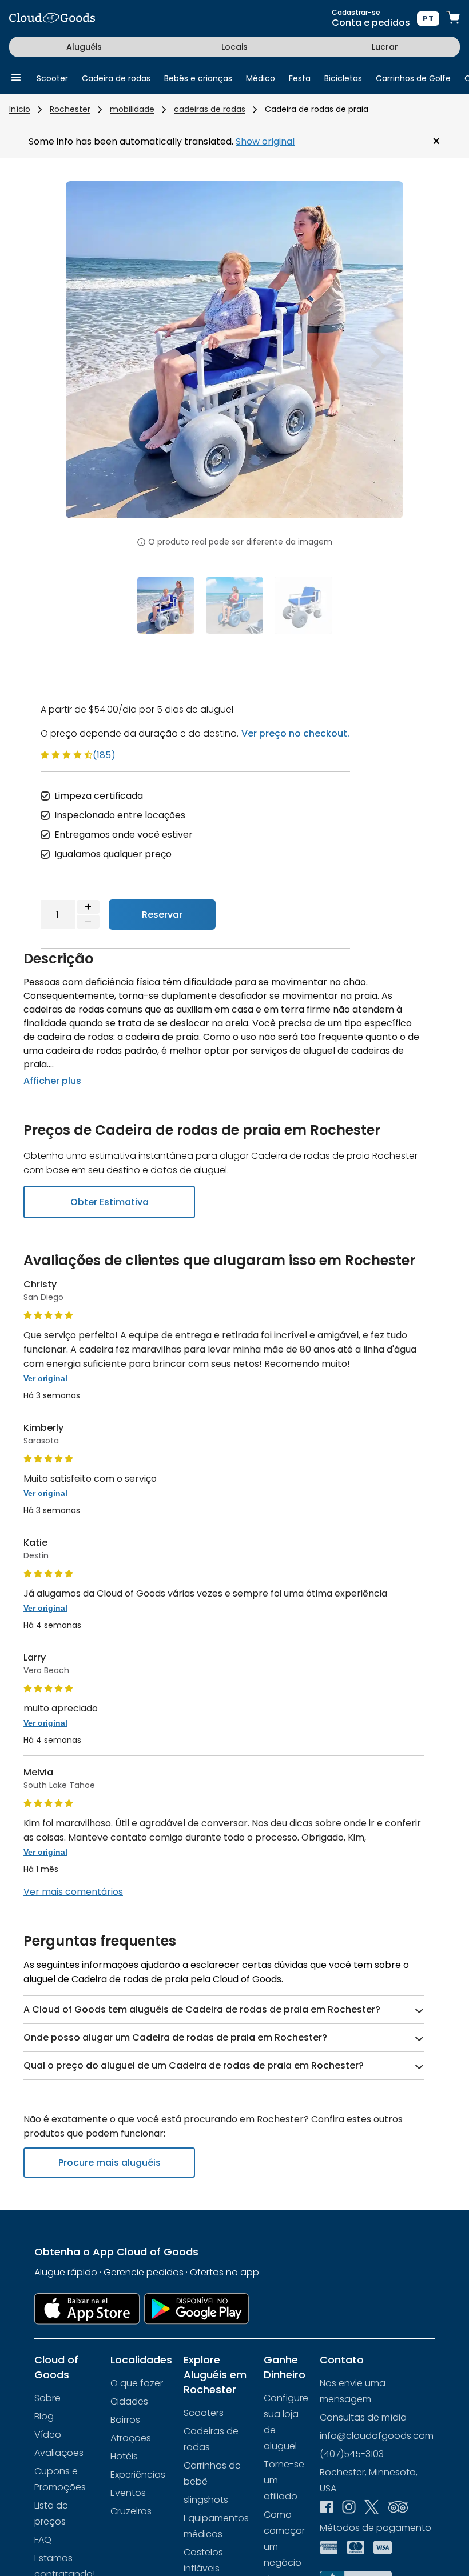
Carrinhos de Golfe (413, 78)
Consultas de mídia (363, 2417)
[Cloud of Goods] (52, 19)
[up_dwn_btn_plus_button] (88, 907)
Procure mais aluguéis (110, 2163)
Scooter (52, 78)
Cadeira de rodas (116, 78)
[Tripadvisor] (398, 2508)
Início (20, 109)
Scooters (204, 2413)
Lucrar (385, 47)
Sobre (47, 2398)
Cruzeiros (131, 2511)
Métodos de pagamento (375, 2528)
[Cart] (453, 19)
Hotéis (124, 2456)
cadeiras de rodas (210, 109)
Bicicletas (343, 78)
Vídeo (48, 2435)
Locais (234, 47)
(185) (104, 755)
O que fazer (137, 2383)
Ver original (45, 1378)
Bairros (125, 2420)
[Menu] (16, 78)
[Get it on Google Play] (197, 2309)
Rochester (70, 109)
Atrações (131, 2438)
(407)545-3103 (352, 2454)
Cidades (129, 2401)
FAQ (43, 2540)
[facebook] (327, 2508)
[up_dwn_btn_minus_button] (88, 922)
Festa (300, 78)
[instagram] (349, 2508)
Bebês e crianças (198, 78)
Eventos (128, 2493)
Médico (261, 78)
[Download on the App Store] (87, 2309)
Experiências (138, 2475)
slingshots (206, 2500)
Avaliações (59, 2453)
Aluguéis (84, 47)
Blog (44, 2416)
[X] (372, 2509)
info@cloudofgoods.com (377, 2436)
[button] (91, 357)
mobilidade (132, 109)
